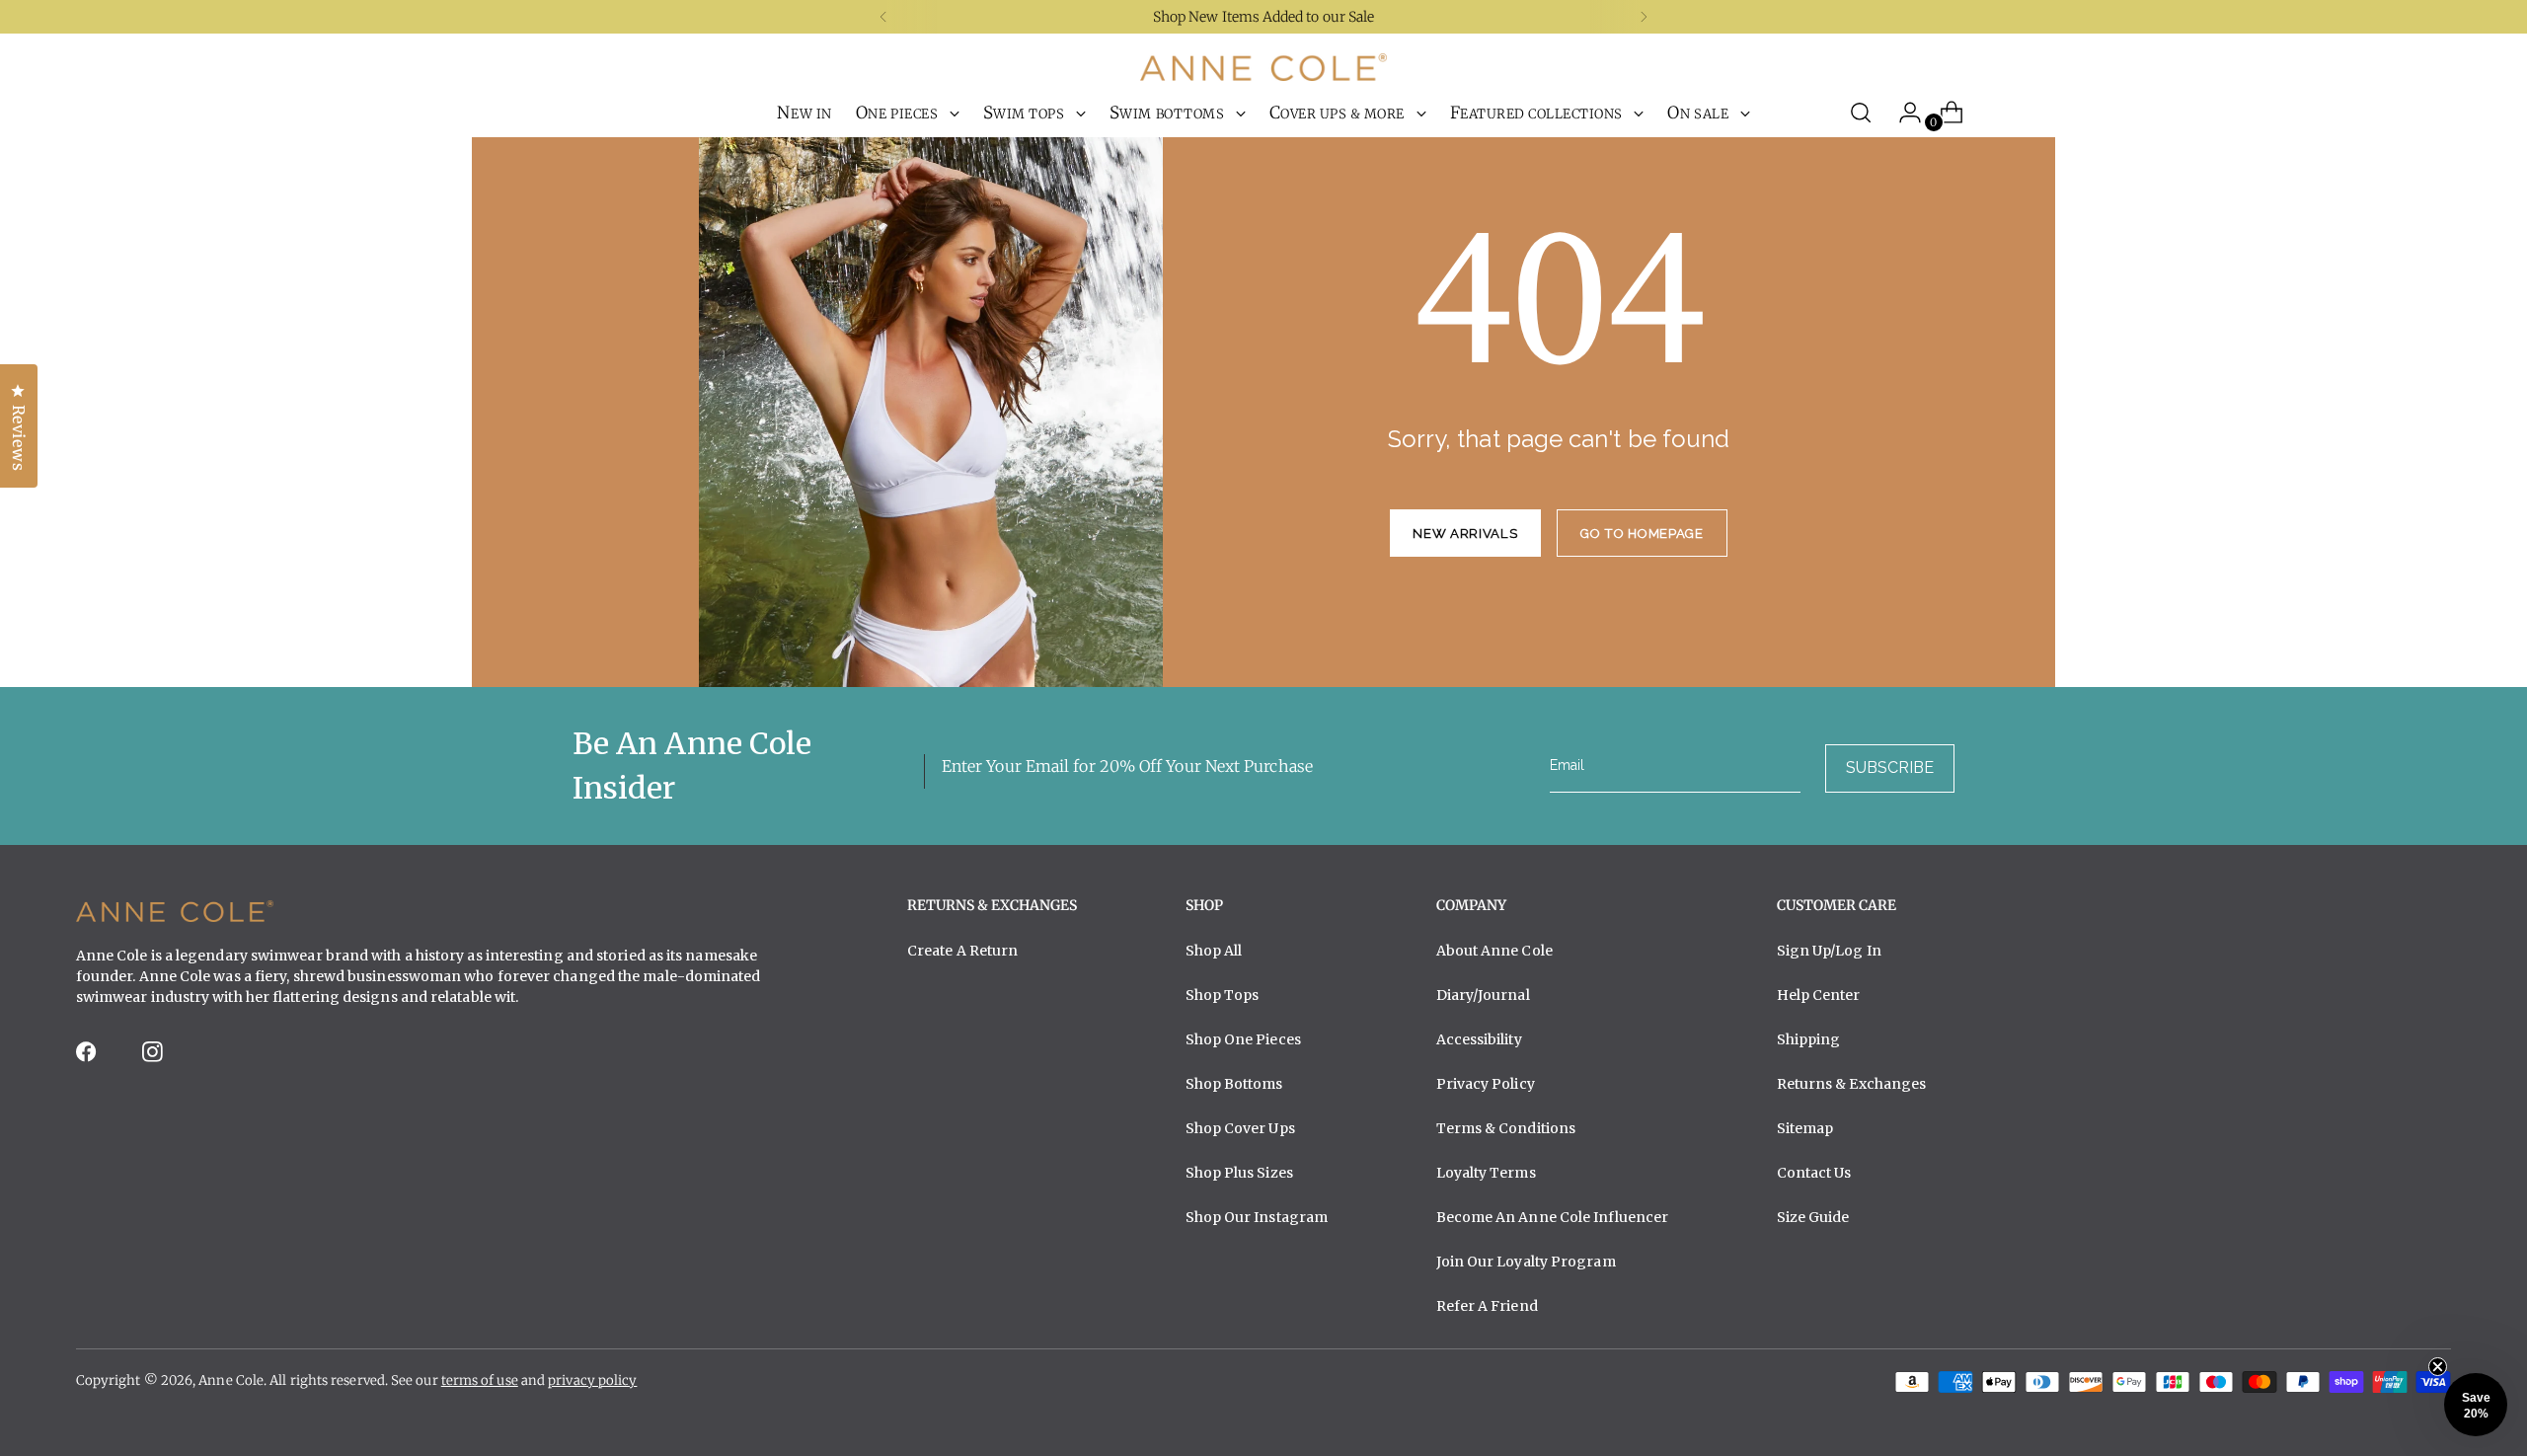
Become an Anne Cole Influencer (1553, 1217)
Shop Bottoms (1234, 1084)
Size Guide (1813, 1217)
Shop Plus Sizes (1239, 1173)
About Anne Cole (1494, 951)
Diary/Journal (1483, 995)
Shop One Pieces (1243, 1039)
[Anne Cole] (1263, 67)
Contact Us (1814, 1173)
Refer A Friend (1487, 1306)
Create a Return (962, 951)
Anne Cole (231, 1380)
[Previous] (883, 17)
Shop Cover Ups (1240, 1128)
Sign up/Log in (1829, 951)
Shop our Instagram (1257, 1217)
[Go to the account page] (1902, 113)
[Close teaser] (2438, 1367)
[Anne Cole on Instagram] (154, 1058)
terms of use (480, 1380)
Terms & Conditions (1506, 1128)
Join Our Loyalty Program (1526, 1262)
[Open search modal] (1861, 113)
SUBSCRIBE (1890, 767)
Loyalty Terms (1486, 1173)
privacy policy (592, 1380)
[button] (2476, 1405)
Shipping (1809, 1039)
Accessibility (1479, 1039)
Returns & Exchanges (1852, 1084)
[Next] (1644, 17)
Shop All (1214, 951)
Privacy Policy (1486, 1084)
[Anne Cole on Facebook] (88, 1058)
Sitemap (1805, 1128)
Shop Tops (1223, 995)
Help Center (1819, 995)
